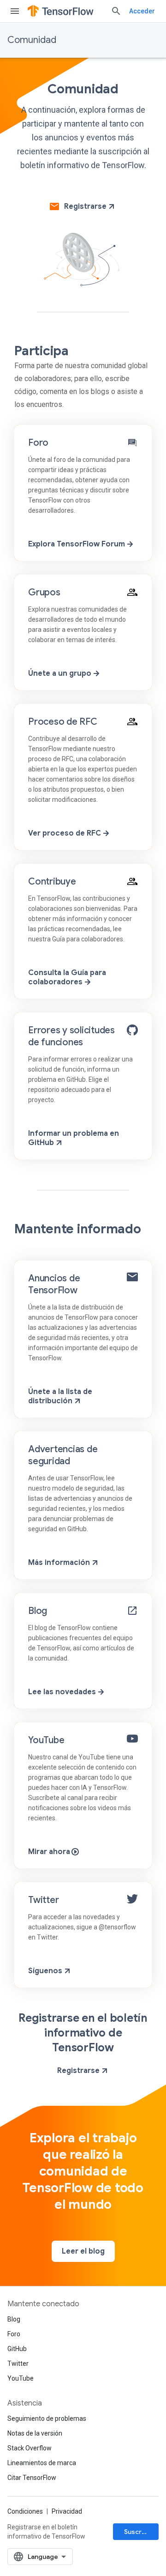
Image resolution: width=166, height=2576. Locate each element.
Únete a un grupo (61, 673)
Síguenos (46, 1971)
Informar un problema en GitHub (74, 1138)
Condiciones (25, 2511)
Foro (38, 443)
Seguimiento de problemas (47, 2418)
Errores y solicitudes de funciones (71, 1036)
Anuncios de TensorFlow (54, 1284)
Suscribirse (141, 2532)
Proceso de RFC (63, 722)
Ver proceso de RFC (65, 833)
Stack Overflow (30, 2448)
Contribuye (52, 882)
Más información (60, 1563)
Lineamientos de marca (42, 2463)
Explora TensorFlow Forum (77, 544)
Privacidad (67, 2511)
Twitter (43, 1900)
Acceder (142, 11)
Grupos (44, 592)
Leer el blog (83, 2251)
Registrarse (85, 206)
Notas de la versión (35, 2433)
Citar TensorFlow (32, 2478)
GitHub (17, 2349)
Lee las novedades (63, 1692)
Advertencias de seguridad (63, 1455)
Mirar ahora (50, 1852)
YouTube (46, 1740)
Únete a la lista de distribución (60, 1396)
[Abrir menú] (15, 11)
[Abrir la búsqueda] (116, 11)
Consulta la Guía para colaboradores (67, 977)
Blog (38, 1611)
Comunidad (32, 40)
